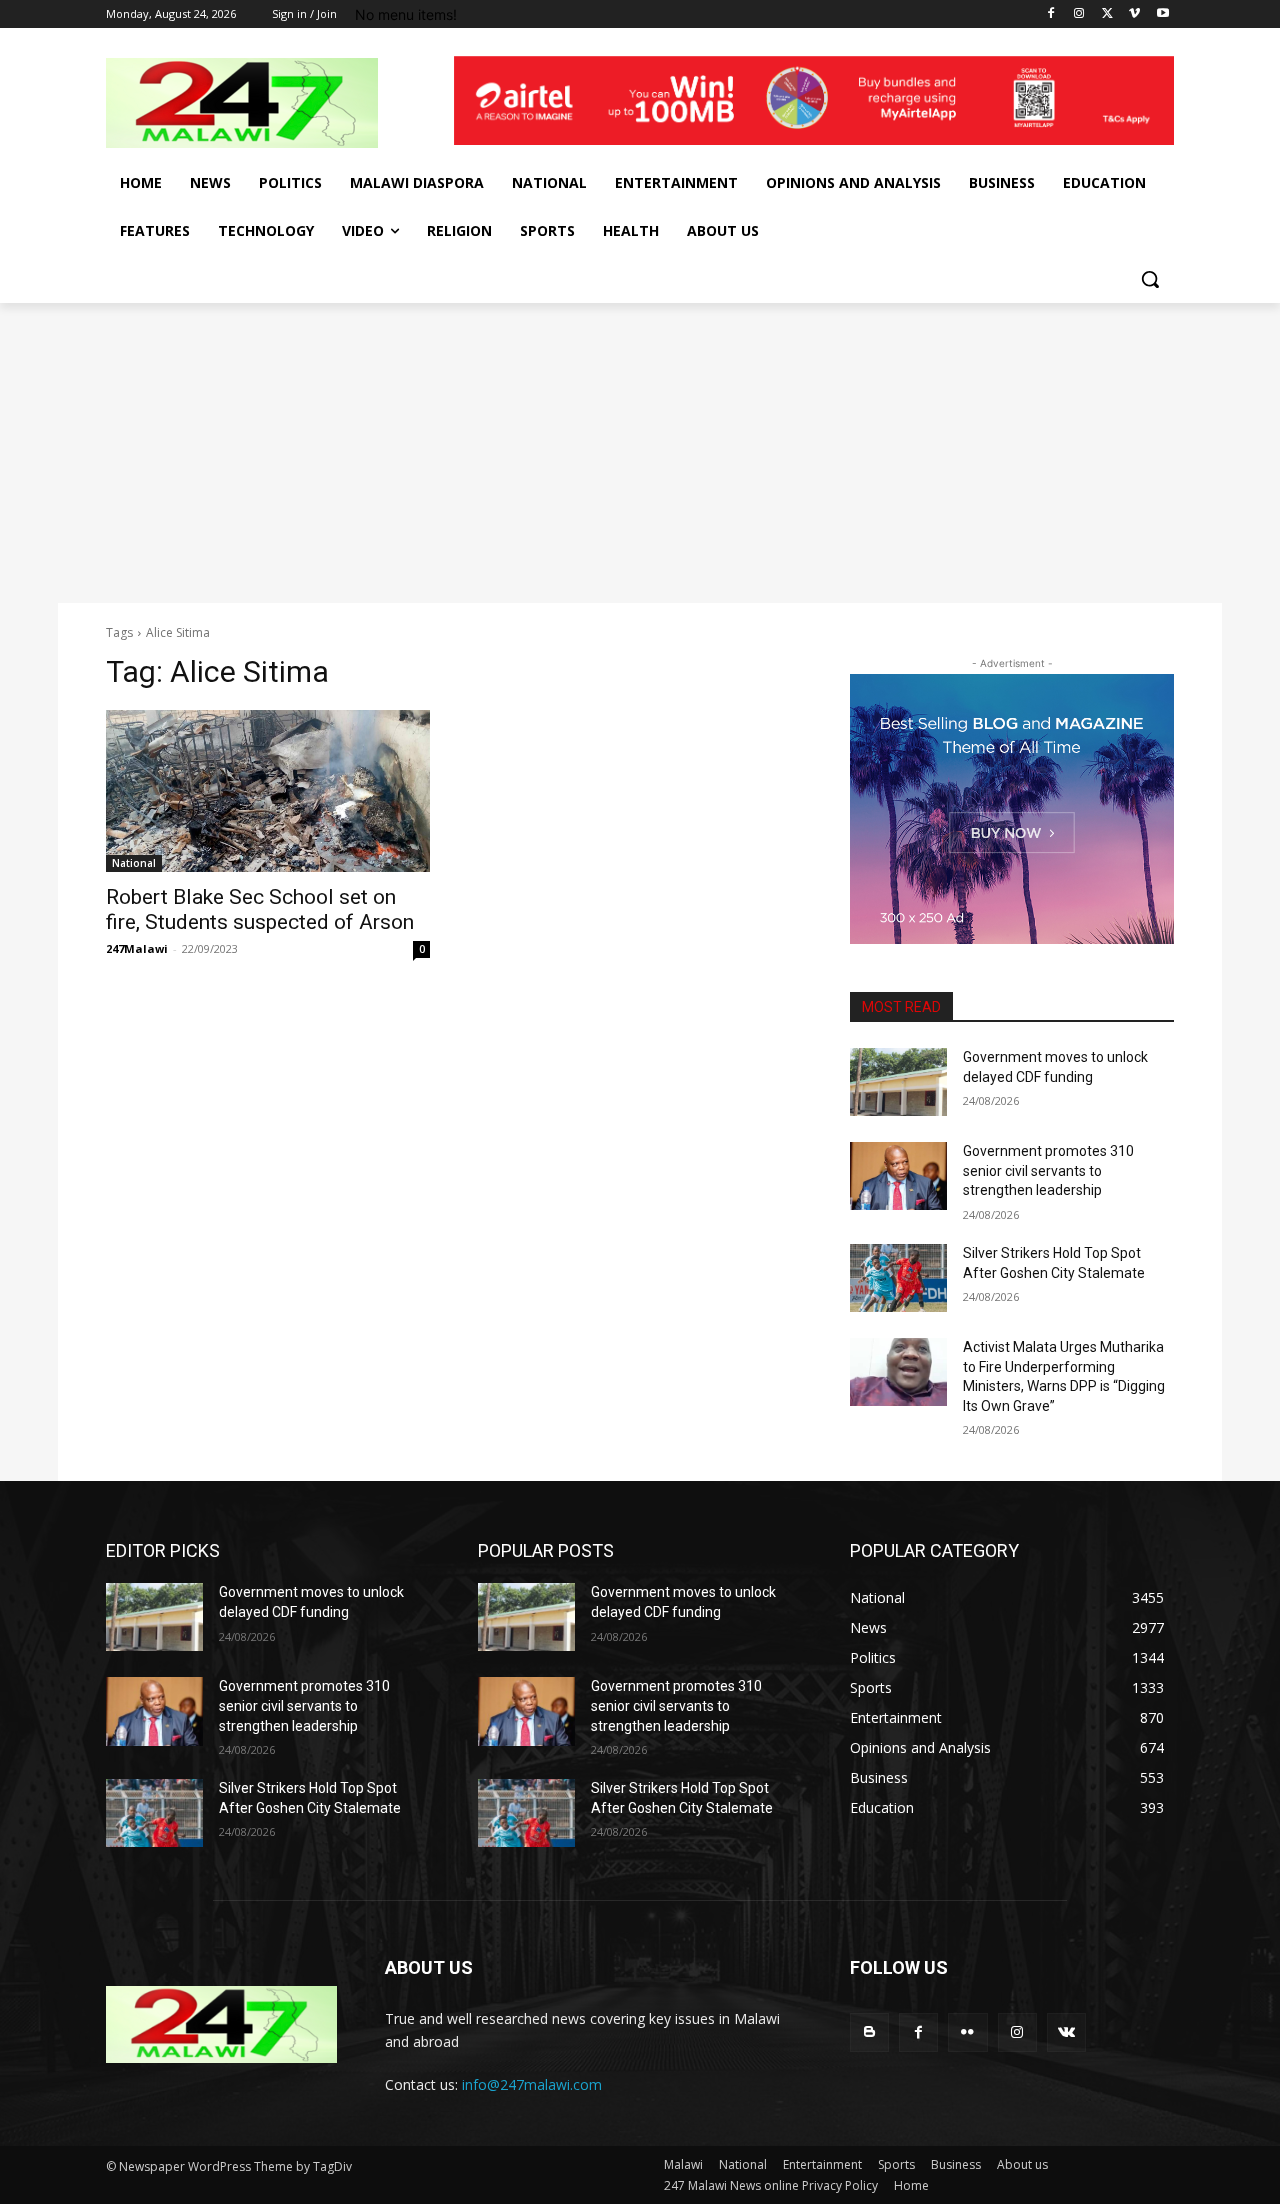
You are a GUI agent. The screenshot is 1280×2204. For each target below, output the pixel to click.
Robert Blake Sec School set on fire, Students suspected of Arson (260, 909)
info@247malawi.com (532, 2084)
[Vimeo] (1134, 14)
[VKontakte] (1066, 2032)
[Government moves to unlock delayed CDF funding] (898, 1082)
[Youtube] (1162, 14)
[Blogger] (869, 2032)
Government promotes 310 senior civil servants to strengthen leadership (1048, 1170)
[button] (1150, 279)
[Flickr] (967, 2032)
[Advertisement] (640, 453)
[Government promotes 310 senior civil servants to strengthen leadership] (898, 1176)
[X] (1107, 14)
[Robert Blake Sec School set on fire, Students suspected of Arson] (268, 791)
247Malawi (137, 948)
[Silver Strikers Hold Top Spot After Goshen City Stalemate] (898, 1278)
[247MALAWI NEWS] (266, 103)
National (134, 863)
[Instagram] (1079, 14)
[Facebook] (1051, 14)
